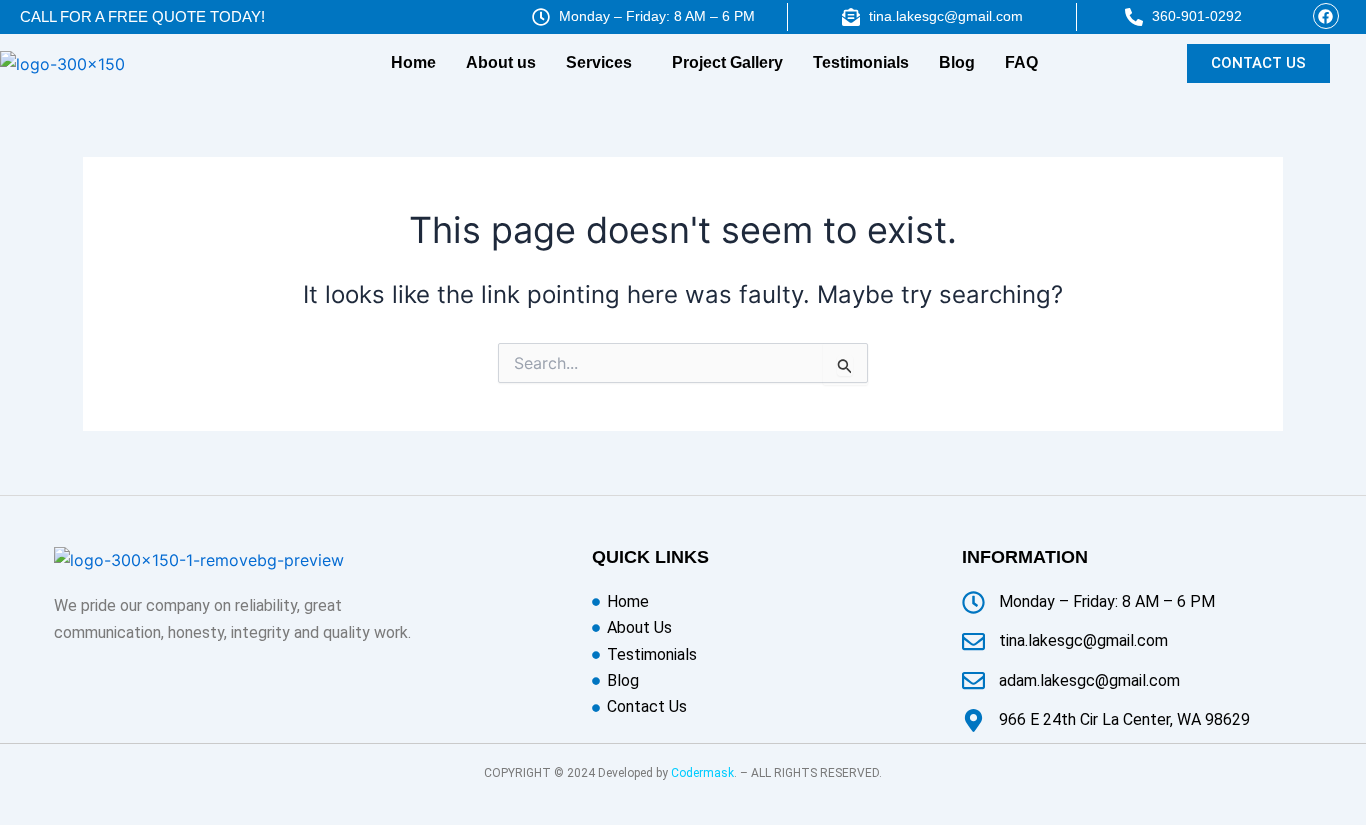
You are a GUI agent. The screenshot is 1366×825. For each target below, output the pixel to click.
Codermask (702, 773)
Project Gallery (727, 62)
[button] (604, 63)
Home (413, 62)
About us (501, 62)
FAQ (1021, 62)
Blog (957, 62)
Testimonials (861, 62)
